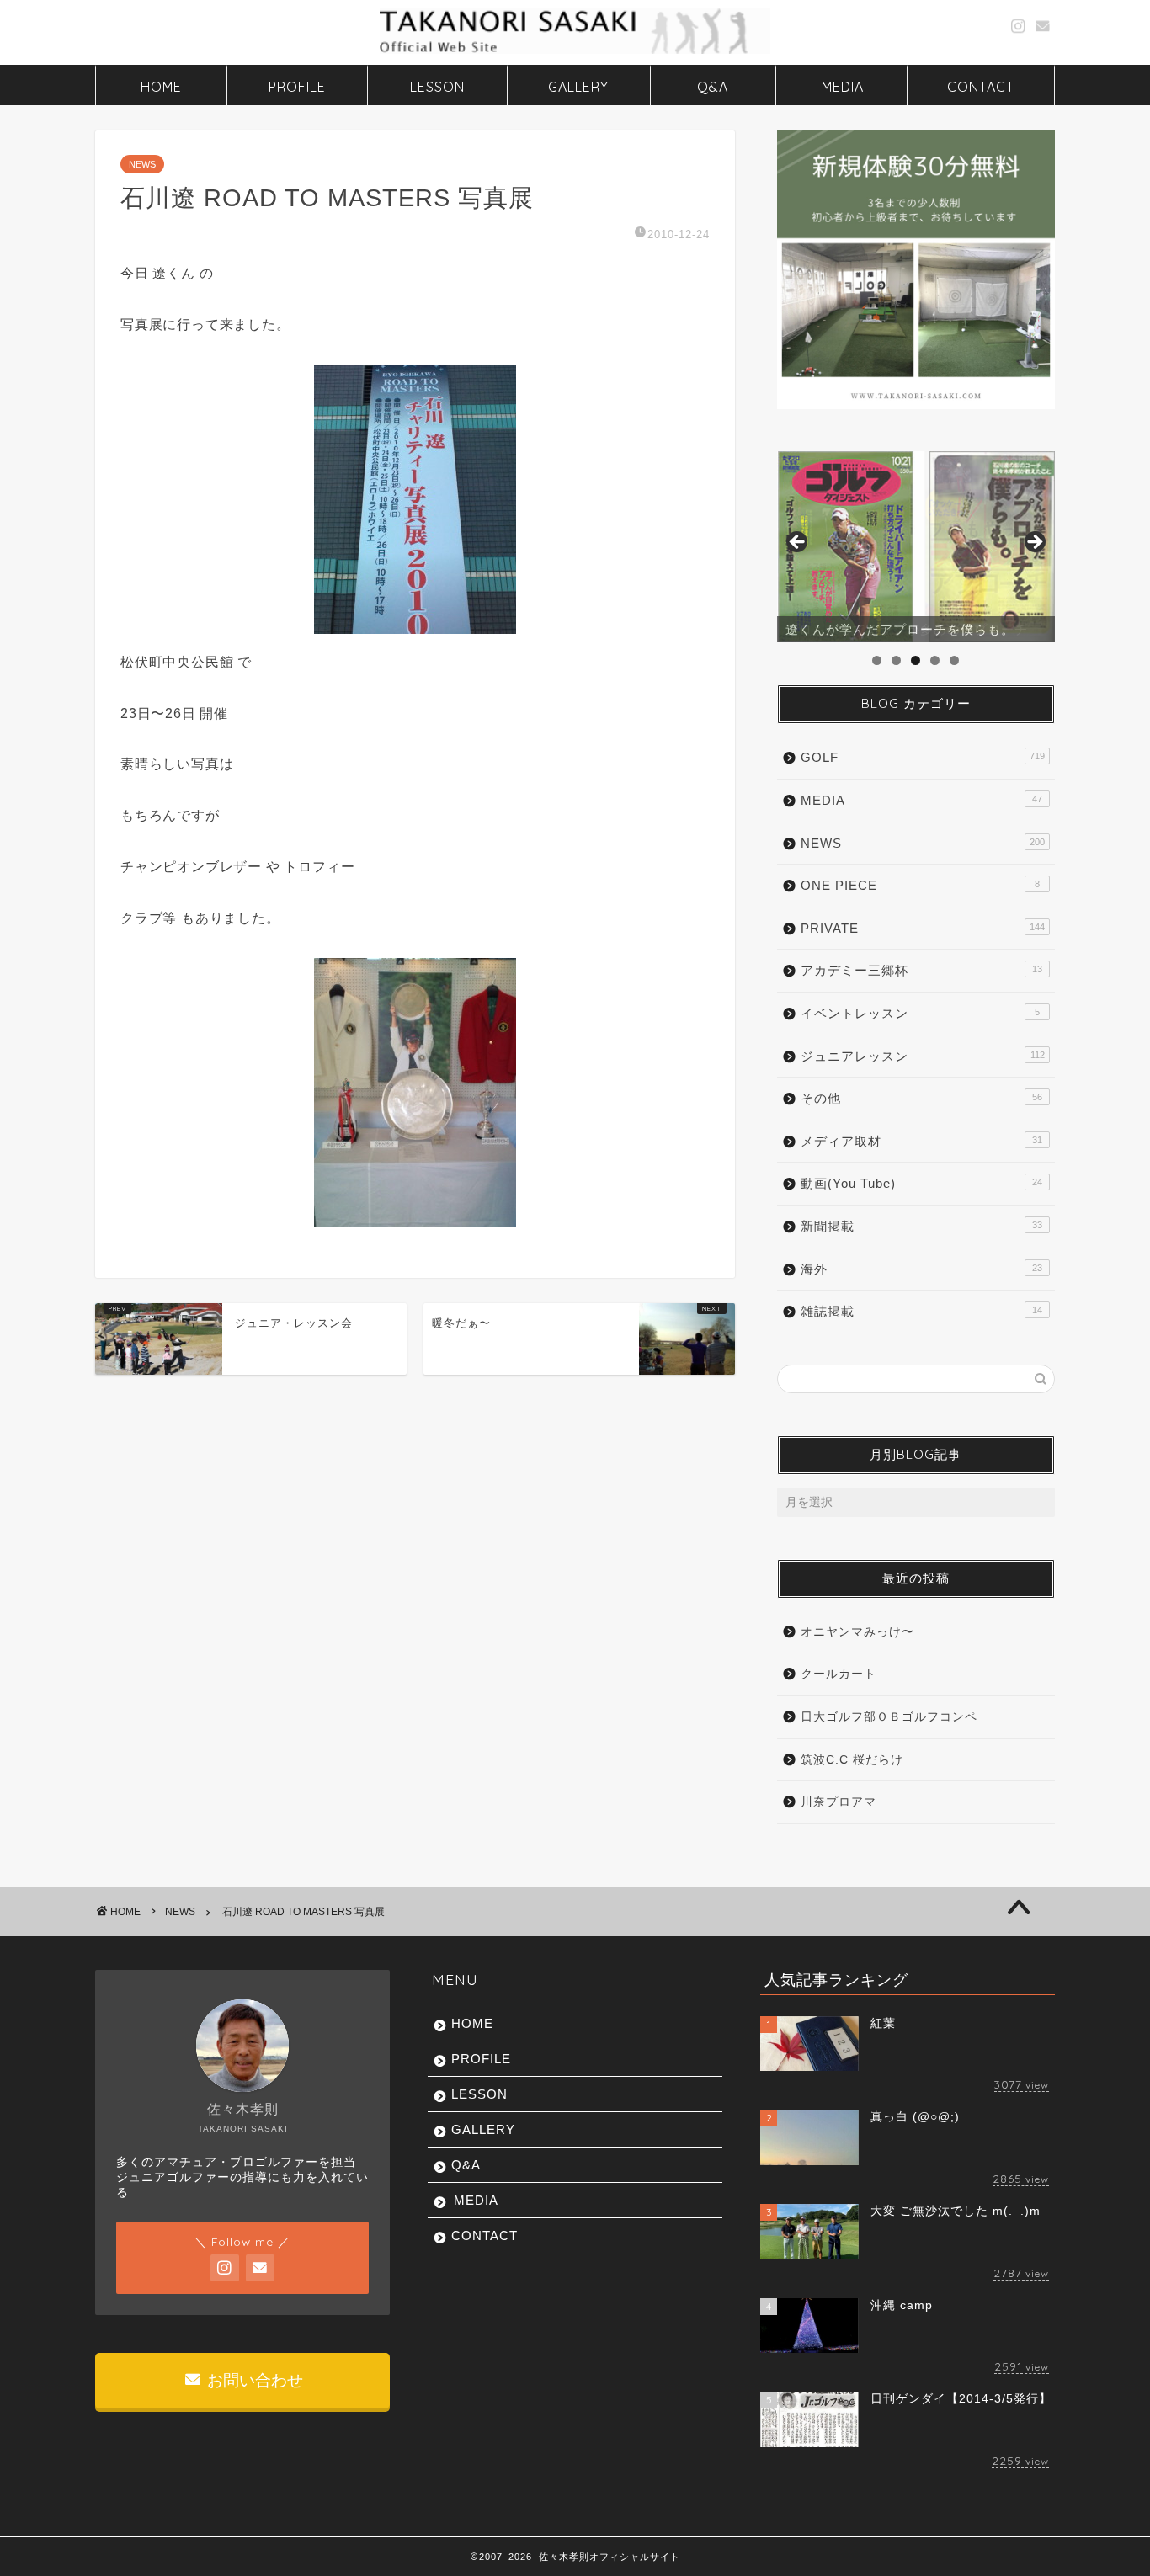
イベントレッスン (920, 1013)
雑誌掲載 (921, 1311)
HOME (161, 87)
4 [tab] (935, 660)
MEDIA (843, 87)
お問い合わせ (253, 2380)
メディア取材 (921, 1141)
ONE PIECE (920, 885)
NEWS (142, 164)
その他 (921, 1098)
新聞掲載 (921, 1226)
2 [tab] (896, 660)
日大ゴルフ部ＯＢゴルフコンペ (889, 1717)
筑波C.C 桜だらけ (852, 1760)
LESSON (437, 87)
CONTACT (981, 87)
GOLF (923, 757)
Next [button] (1034, 543)
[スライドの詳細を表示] (916, 547)
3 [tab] (916, 660)
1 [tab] (877, 660)
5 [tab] (954, 660)
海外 (921, 1269)
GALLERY (578, 87)
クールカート (839, 1674)
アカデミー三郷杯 (921, 970)
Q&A (713, 87)
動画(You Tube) (921, 1183)
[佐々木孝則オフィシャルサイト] (575, 52)
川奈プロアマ (839, 1802)
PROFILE (297, 87)
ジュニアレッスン (923, 1056)
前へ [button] (798, 543)
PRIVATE (923, 928)
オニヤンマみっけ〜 (857, 1632)
